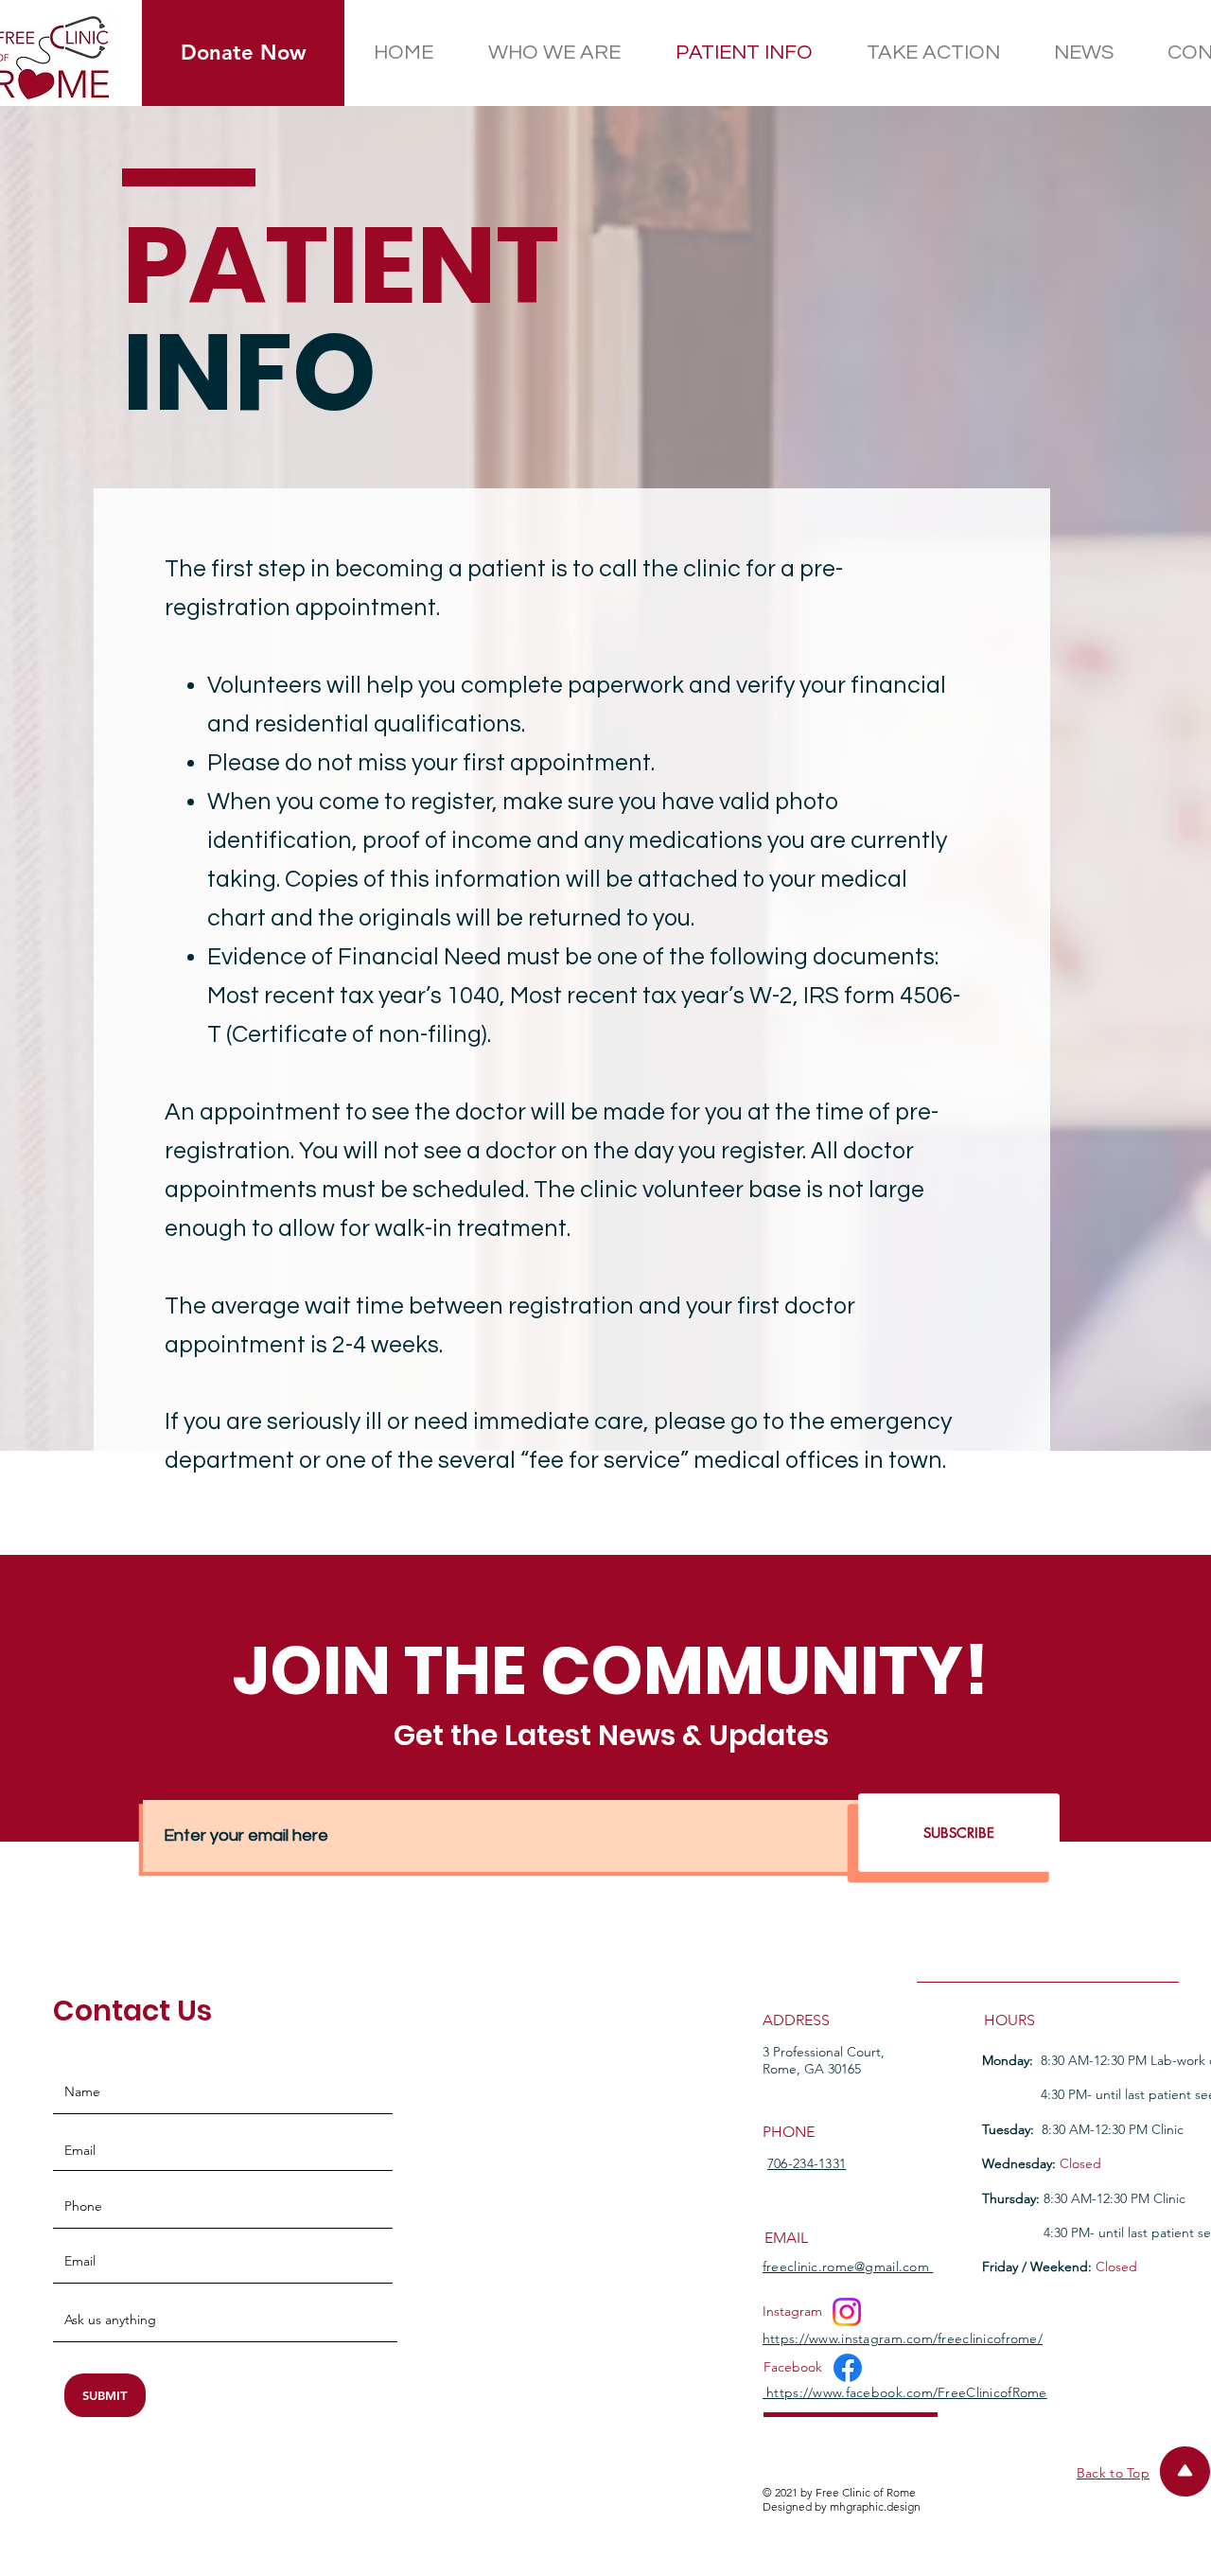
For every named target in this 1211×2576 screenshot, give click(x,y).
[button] (243, 53)
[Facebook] (848, 2368)
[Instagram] (847, 2312)
